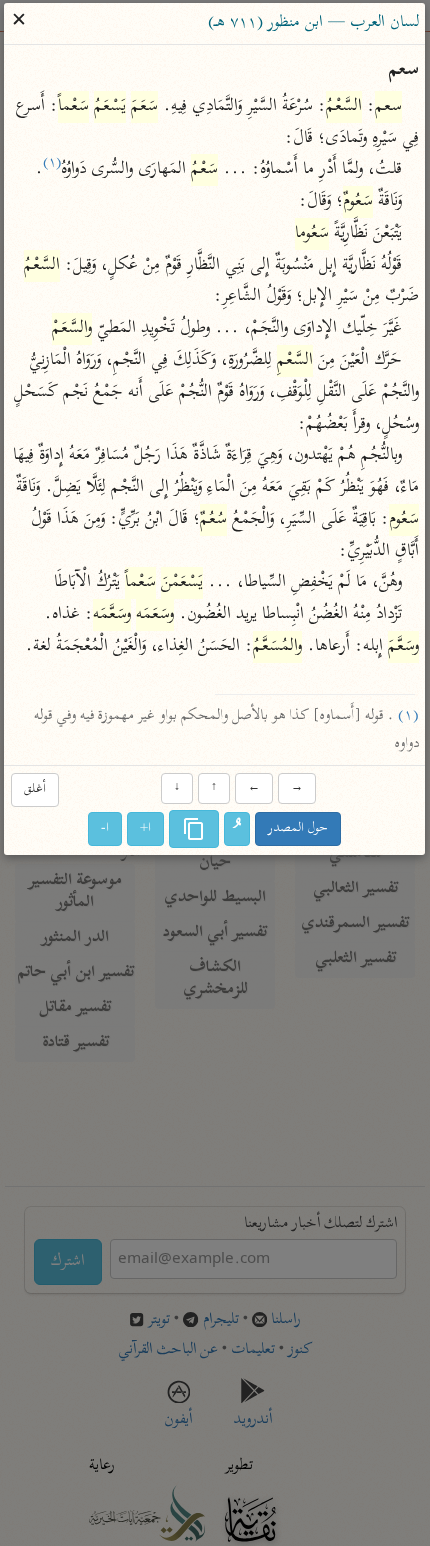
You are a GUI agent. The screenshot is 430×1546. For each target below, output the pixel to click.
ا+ (146, 829)
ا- (106, 829)
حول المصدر (299, 829)
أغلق (35, 789)
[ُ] (238, 830)
